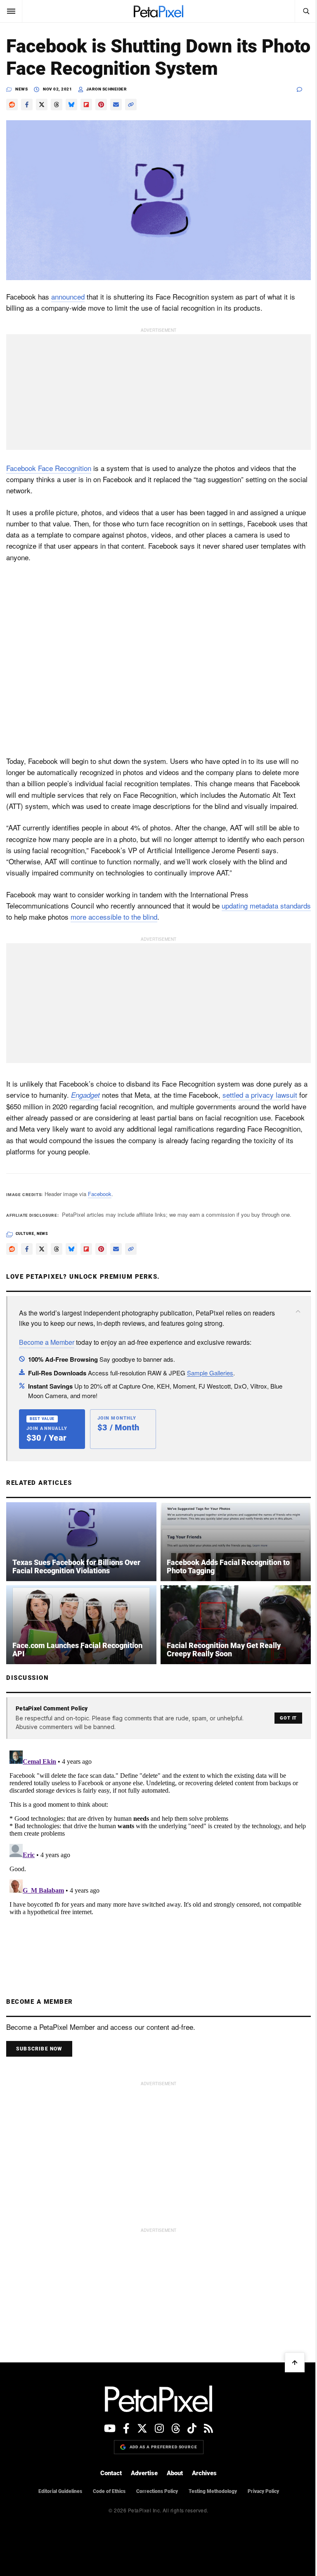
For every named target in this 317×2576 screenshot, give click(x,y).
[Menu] (11, 11)
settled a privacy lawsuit (260, 1095)
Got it (288, 1718)
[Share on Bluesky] (71, 105)
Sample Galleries (210, 1373)
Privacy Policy (263, 2491)
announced (68, 296)
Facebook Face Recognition (49, 468)
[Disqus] (158, 1851)
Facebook (100, 1194)
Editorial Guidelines (60, 2491)
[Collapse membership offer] (298, 1311)
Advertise (144, 2473)
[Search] (306, 11)
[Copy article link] (131, 105)
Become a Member (47, 1342)
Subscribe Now (39, 2049)
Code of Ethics (109, 2491)
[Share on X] (42, 105)
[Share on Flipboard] (86, 105)
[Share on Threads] (57, 105)
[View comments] (304, 89)
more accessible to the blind (114, 917)
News (21, 89)
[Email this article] (116, 105)
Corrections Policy (157, 2491)
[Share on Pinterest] (101, 105)
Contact (111, 2473)
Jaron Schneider (107, 89)
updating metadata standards (266, 905)
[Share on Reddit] (12, 105)
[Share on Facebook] (27, 105)
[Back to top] (295, 2362)
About (175, 2473)
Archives (204, 2473)
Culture (25, 1234)
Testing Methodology (213, 2491)
